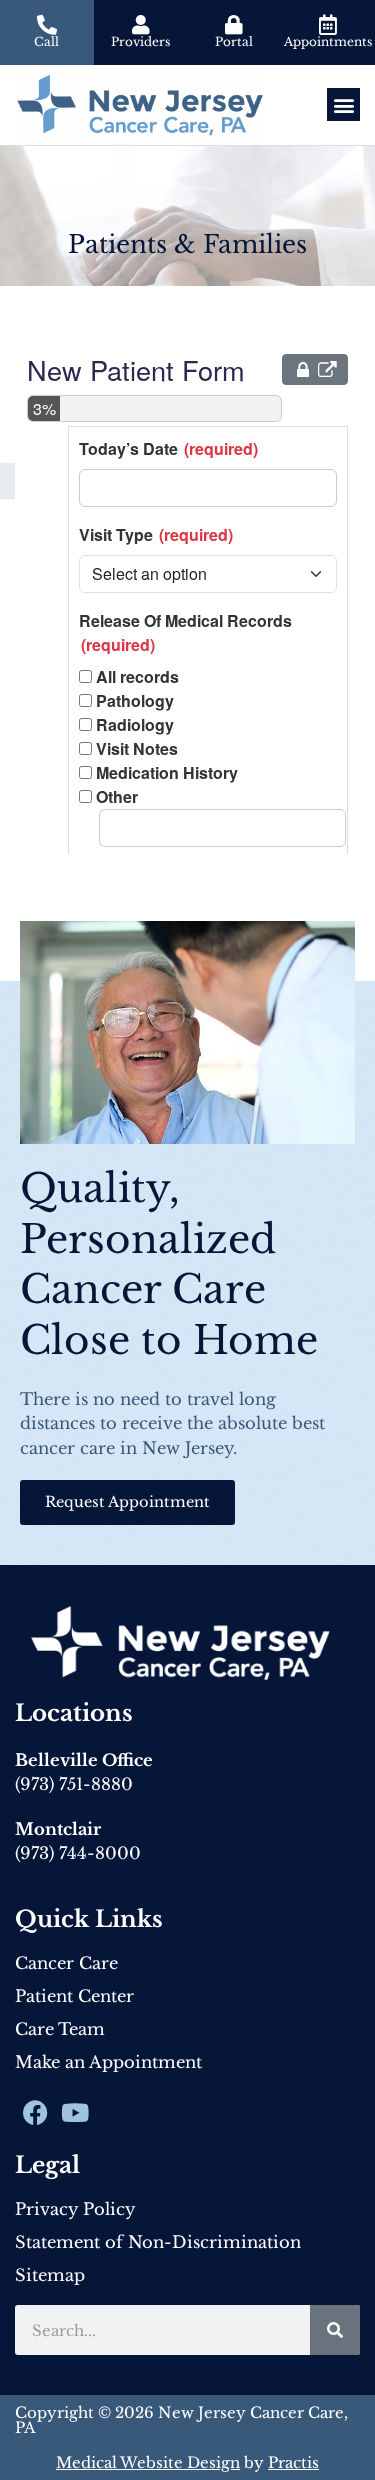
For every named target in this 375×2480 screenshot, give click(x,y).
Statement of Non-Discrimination (158, 2242)
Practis (293, 2462)
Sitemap (50, 2275)
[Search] (335, 2330)
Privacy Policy (75, 2209)
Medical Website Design (148, 2462)
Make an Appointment (108, 2062)
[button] (343, 104)
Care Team (60, 2029)
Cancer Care (66, 1963)
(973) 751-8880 (74, 1784)
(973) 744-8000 (78, 1853)
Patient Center (74, 1996)
